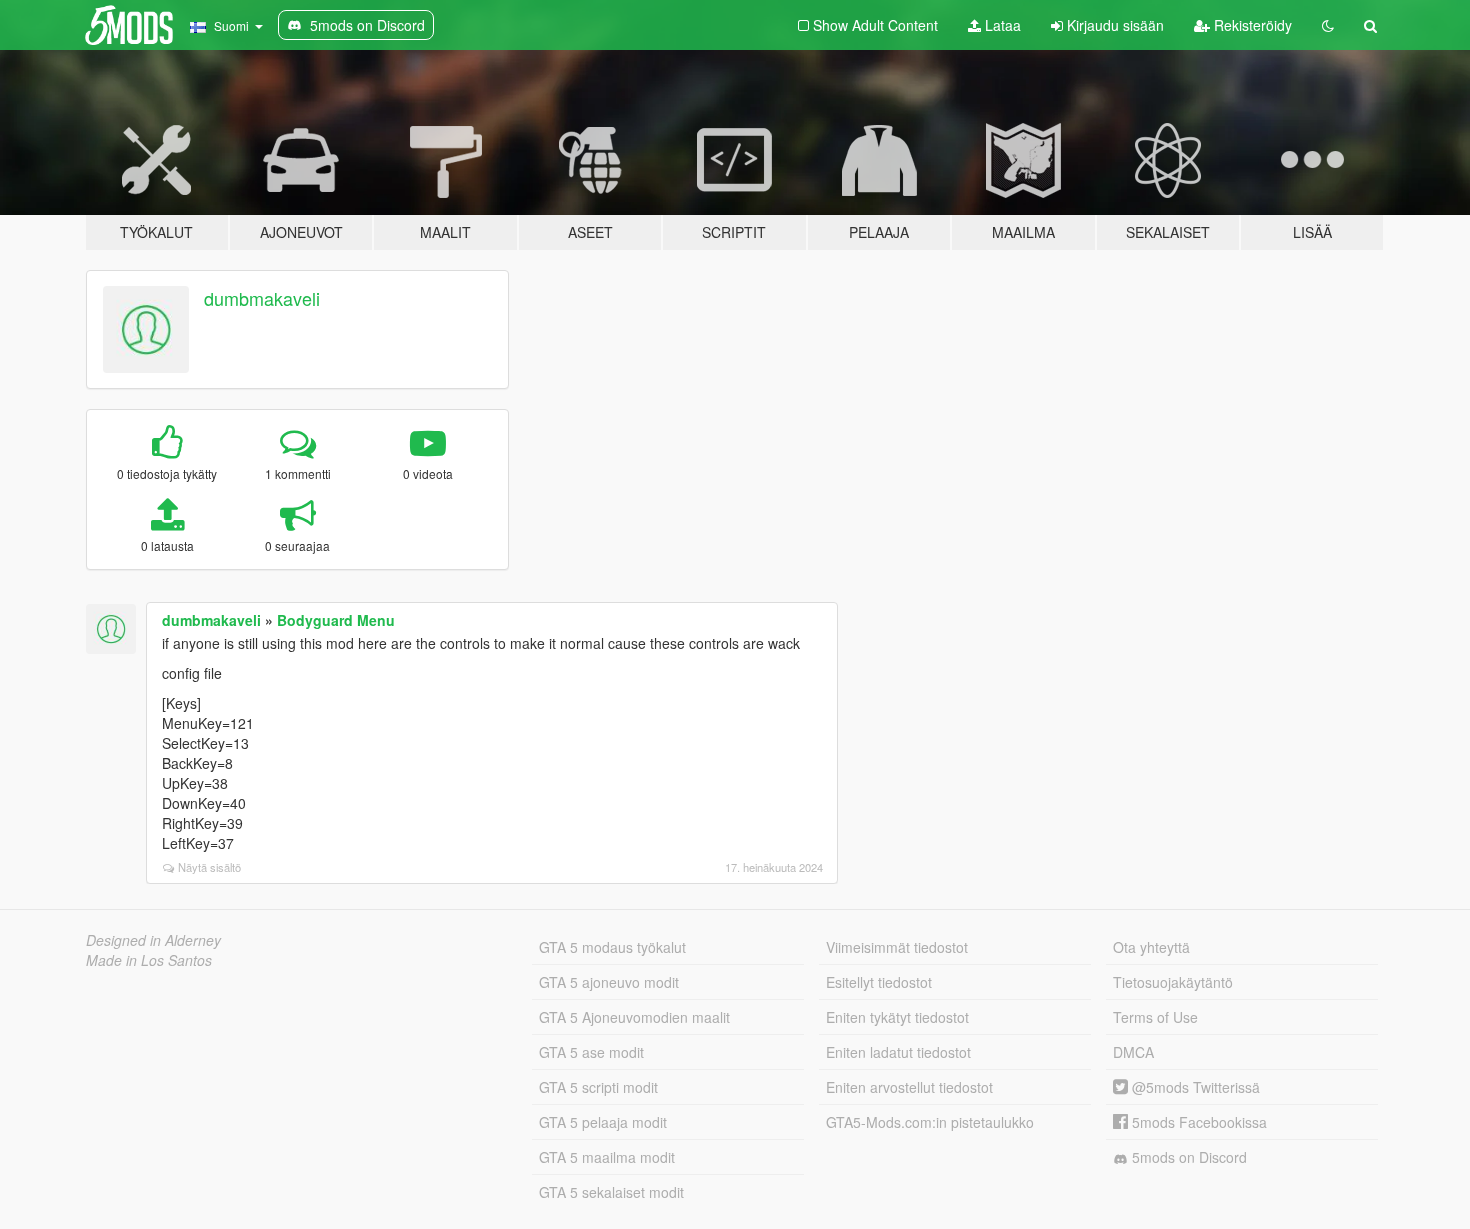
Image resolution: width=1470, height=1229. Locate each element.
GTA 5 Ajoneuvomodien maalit (634, 1017)
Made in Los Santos (149, 960)
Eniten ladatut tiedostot (898, 1052)
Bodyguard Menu (336, 620)
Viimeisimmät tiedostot (897, 947)
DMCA (1133, 1052)
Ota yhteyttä (1151, 947)
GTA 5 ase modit (591, 1052)
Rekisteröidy (1251, 25)
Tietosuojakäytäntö (1173, 982)
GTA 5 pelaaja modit (603, 1122)
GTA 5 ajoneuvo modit (609, 982)
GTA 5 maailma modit (607, 1157)
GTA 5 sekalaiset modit (611, 1192)
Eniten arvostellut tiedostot (909, 1087)
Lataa (1001, 25)
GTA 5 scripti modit (598, 1087)
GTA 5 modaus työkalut (612, 947)
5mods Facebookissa (1197, 1122)
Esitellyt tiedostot (879, 982)
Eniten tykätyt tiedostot (897, 1017)
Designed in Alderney (153, 940)
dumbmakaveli (262, 298)
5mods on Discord (1187, 1157)
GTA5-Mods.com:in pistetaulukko (930, 1122)
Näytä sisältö (209, 867)
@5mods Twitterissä (1194, 1087)
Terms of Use (1155, 1017)
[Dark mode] (1328, 25)
